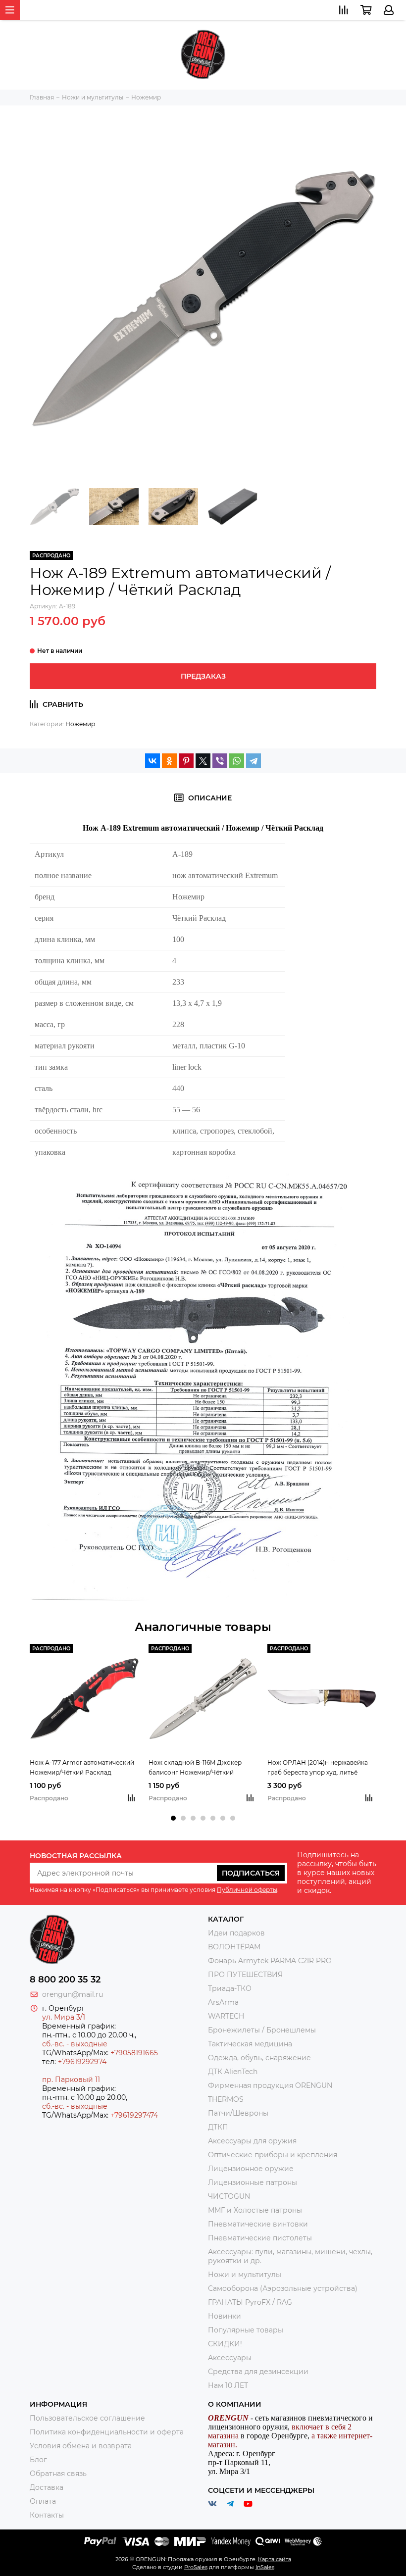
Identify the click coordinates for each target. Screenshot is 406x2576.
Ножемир (80, 724)
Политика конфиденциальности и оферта (107, 2432)
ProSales (196, 2567)
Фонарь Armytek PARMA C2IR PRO (270, 1961)
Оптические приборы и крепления (273, 2155)
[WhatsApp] (237, 761)
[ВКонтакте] (152, 761)
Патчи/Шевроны (238, 2113)
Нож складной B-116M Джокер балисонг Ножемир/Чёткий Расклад (195, 1768)
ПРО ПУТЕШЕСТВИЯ (246, 1975)
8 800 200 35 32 (65, 1980)
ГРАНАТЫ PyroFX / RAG (250, 2302)
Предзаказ (203, 676)
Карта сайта (275, 2559)
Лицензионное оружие (251, 2169)
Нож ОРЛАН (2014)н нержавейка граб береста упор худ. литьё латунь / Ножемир (318, 1768)
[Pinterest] (186, 761)
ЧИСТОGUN (229, 2196)
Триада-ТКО (230, 1988)
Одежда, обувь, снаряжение (259, 2058)
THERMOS (226, 2099)
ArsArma (223, 2002)
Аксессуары (230, 2358)
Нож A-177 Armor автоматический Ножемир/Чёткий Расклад (82, 1767)
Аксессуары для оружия (252, 2141)
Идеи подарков (236, 1933)
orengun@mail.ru (73, 1994)
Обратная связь (58, 2474)
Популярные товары (246, 2330)
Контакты (47, 2515)
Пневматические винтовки (258, 2224)
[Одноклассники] (169, 761)
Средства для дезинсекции (258, 2372)
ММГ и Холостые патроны (255, 2210)
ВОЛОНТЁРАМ (234, 1947)
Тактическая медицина (250, 2044)
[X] (203, 761)
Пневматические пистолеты (260, 2238)
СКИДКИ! (225, 2344)
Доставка (47, 2487)
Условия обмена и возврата (81, 2446)
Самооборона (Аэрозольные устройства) (283, 2288)
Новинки (225, 2316)
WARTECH (226, 2016)
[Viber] (220, 761)
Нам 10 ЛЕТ (228, 2385)
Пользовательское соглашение (87, 2418)
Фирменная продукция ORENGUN (270, 2085)
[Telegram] (254, 761)
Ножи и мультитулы (245, 2275)
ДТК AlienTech (233, 2072)
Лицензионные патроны (253, 2182)
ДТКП (218, 2127)
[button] (173, 1818)
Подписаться (251, 1873)
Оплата (43, 2501)
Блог (38, 2460)
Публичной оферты (247, 1890)
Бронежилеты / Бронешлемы (262, 2030)
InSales (265, 2567)
